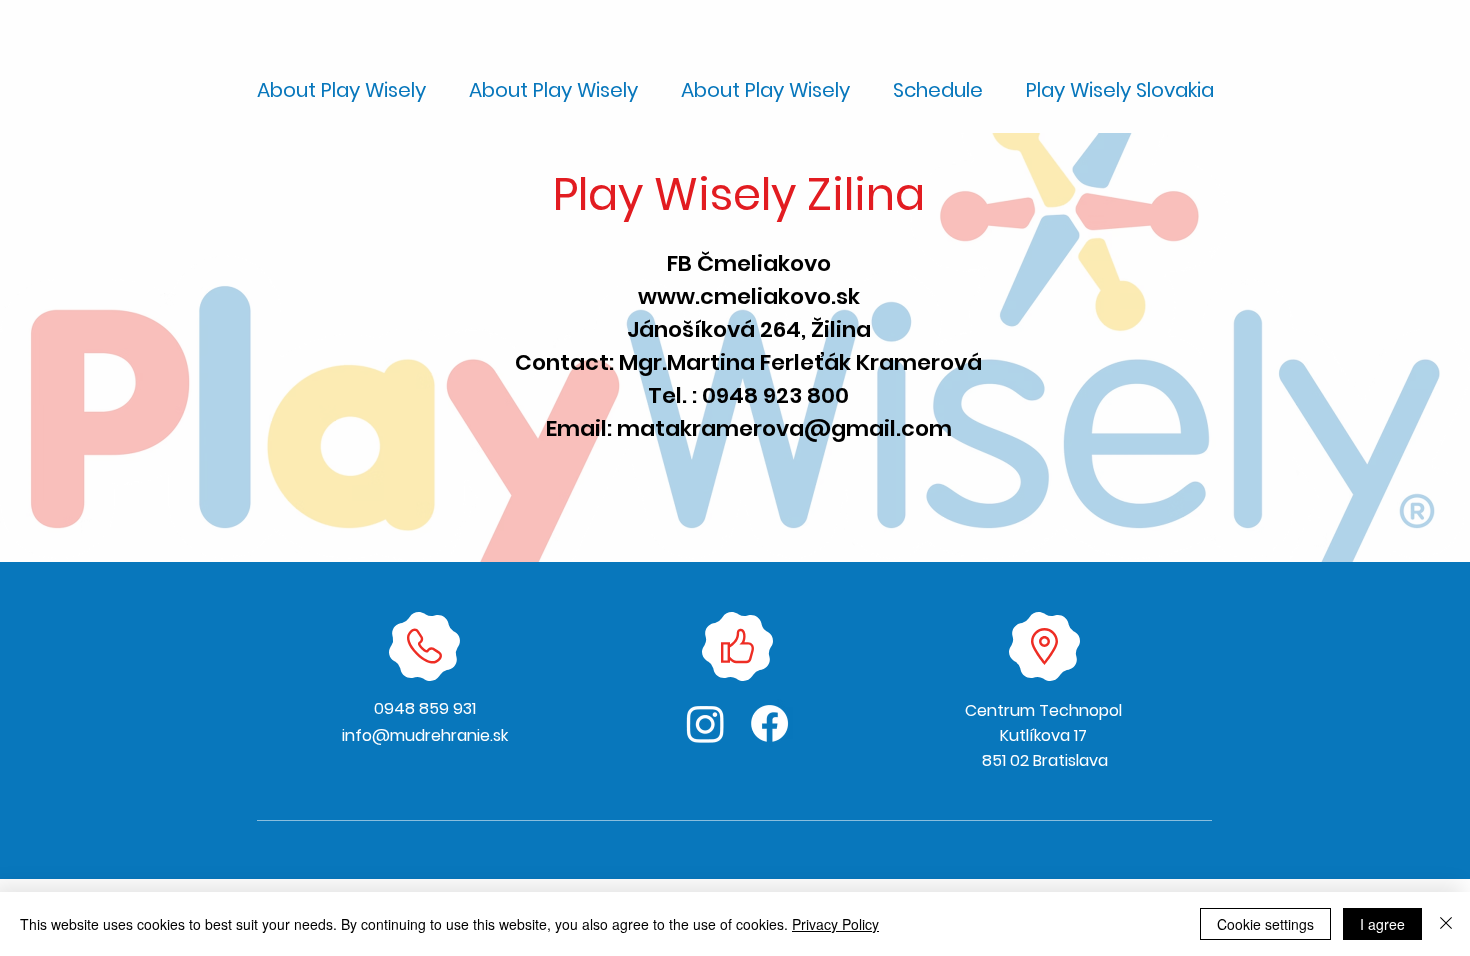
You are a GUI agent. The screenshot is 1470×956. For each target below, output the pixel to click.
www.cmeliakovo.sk (749, 296)
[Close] (1446, 924)
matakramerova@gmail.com (784, 428)
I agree (1382, 924)
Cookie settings (1265, 924)
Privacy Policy (835, 924)
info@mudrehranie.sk (425, 735)
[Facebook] (769, 723)
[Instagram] (705, 723)
